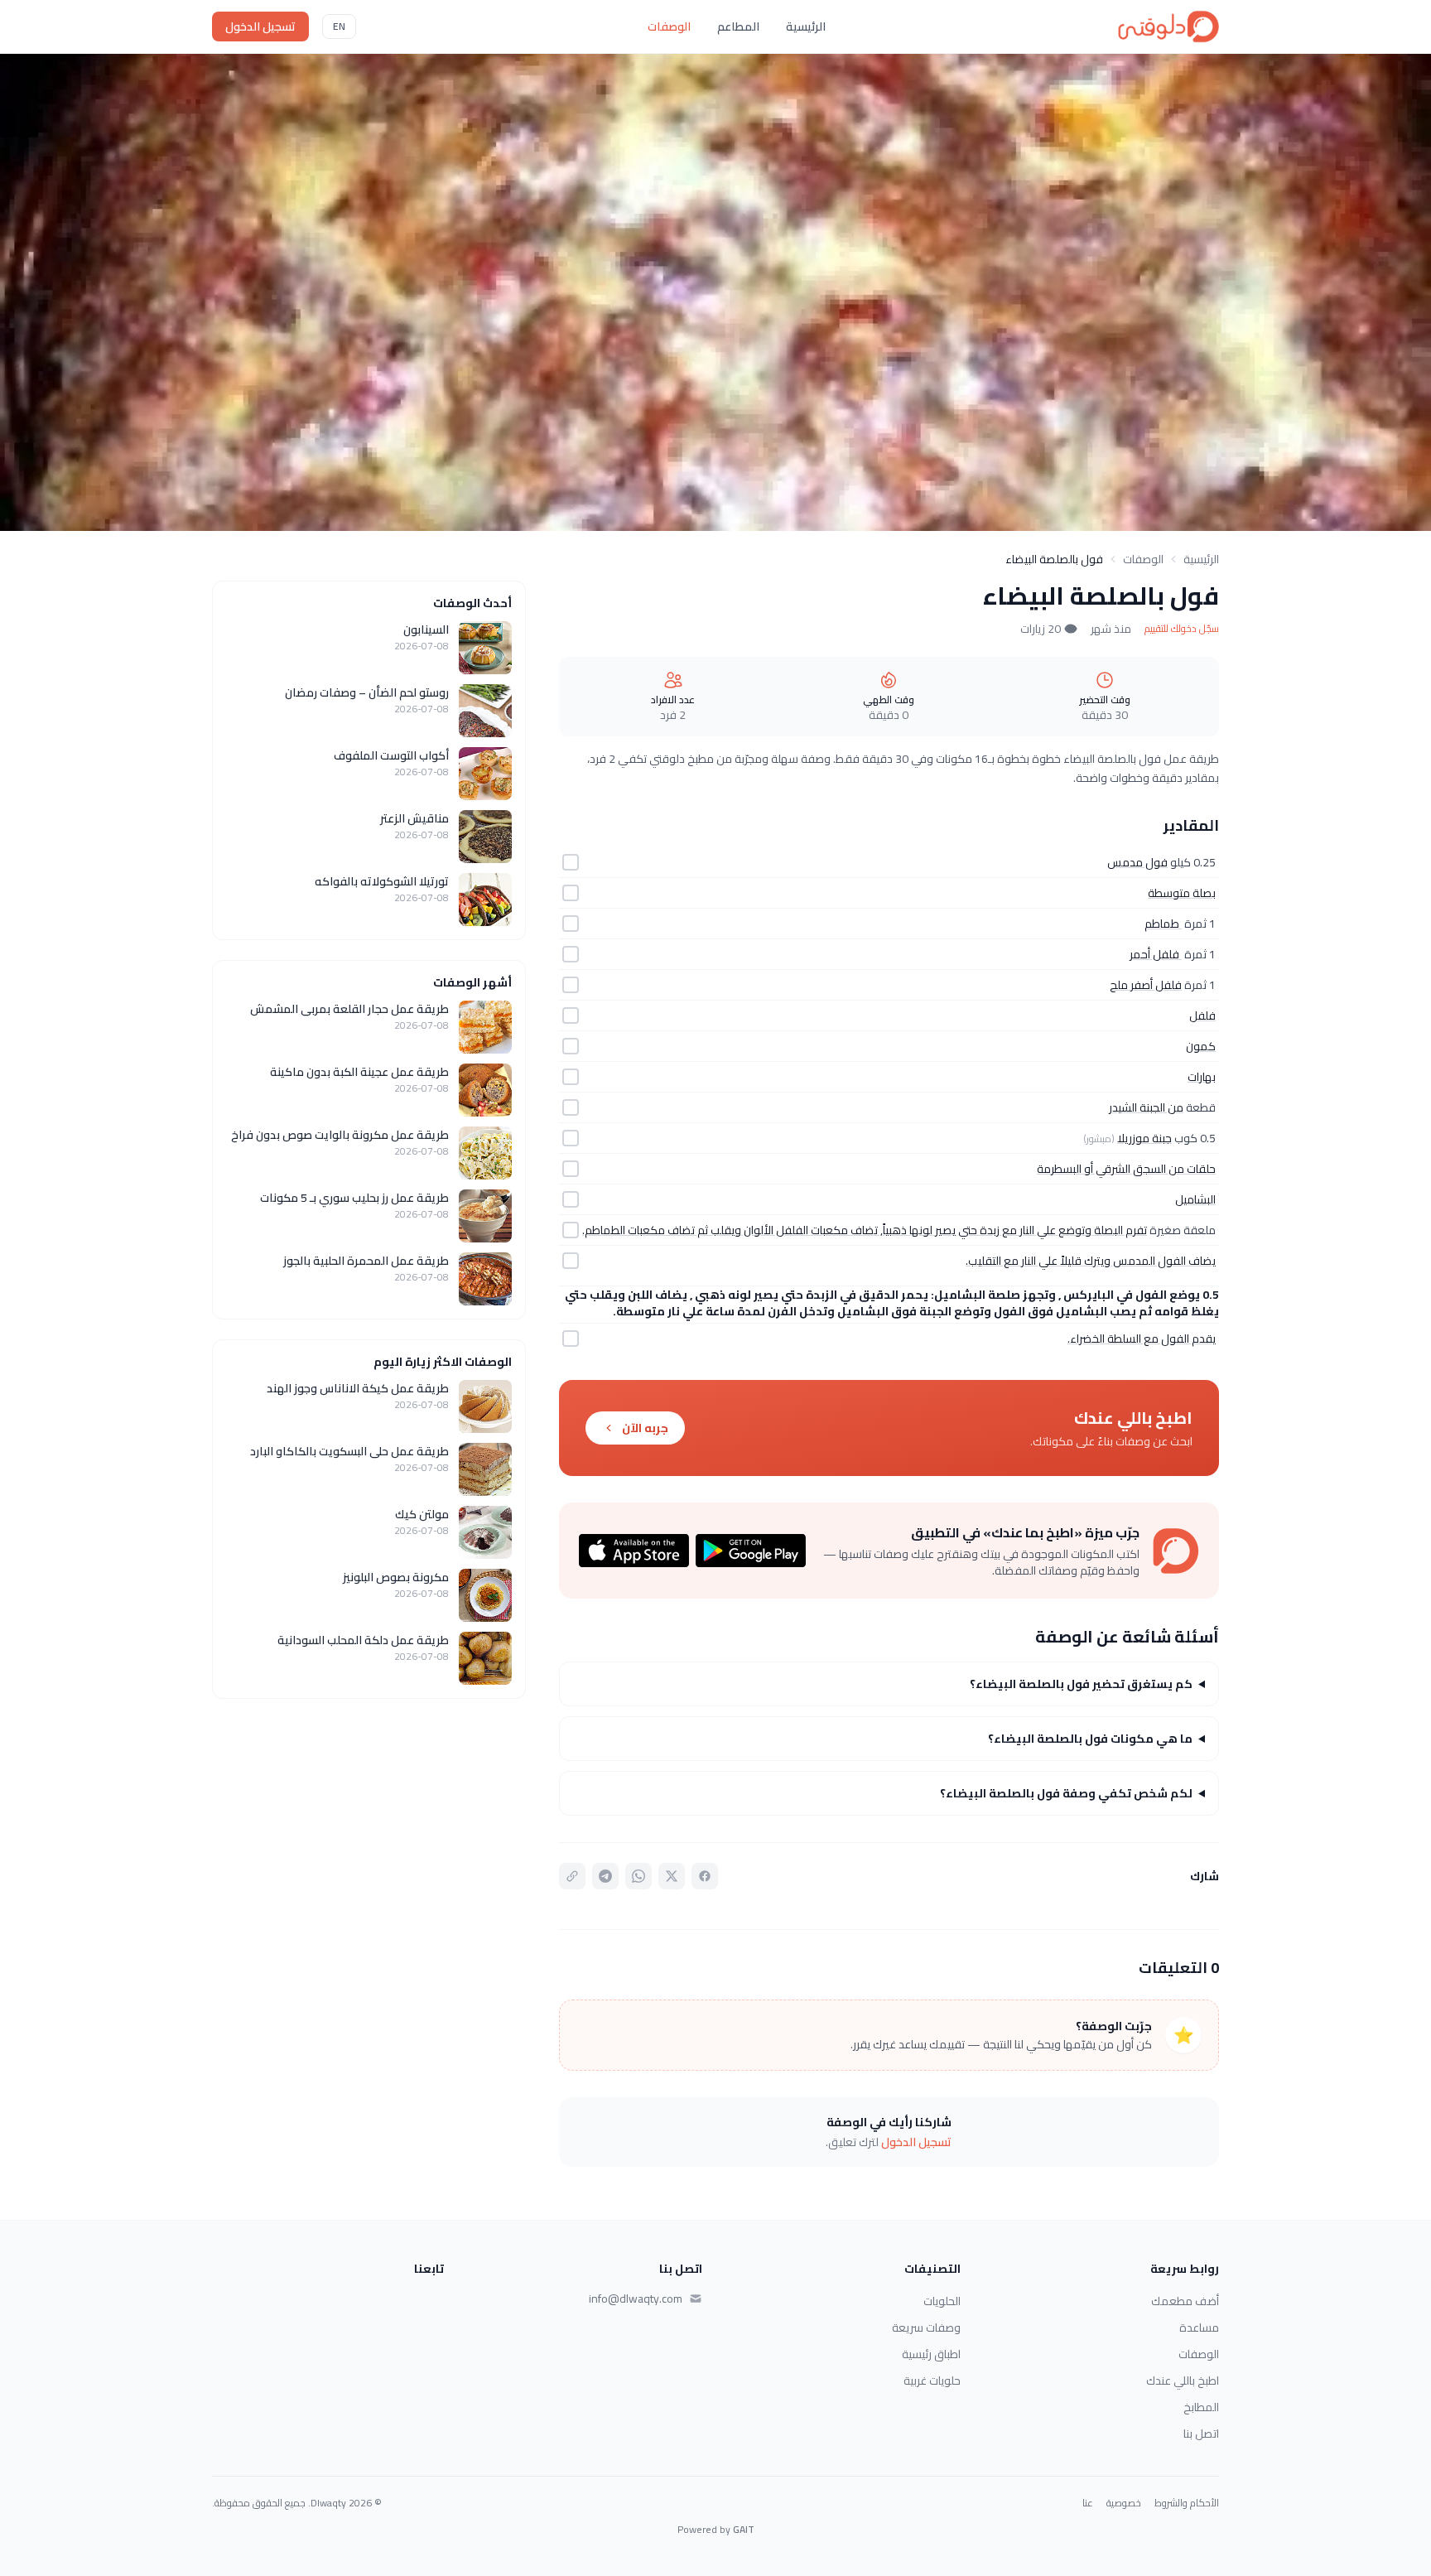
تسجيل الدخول (260, 27)
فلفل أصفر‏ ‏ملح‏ (1146, 985)
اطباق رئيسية (931, 2354)
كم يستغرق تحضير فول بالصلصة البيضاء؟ (1081, 1684)
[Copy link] (572, 1876)
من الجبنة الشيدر (1146, 1107)
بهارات (1202, 1077)
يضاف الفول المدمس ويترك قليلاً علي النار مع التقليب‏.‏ (1091, 1261)
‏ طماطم (1163, 924)
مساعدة (1199, 2328)
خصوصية (1124, 2503)
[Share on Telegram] (605, 1876)
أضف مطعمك (1185, 2301)
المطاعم (738, 27)
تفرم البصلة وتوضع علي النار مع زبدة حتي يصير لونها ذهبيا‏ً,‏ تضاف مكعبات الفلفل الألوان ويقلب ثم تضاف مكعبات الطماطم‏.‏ (865, 1230)
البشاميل (1195, 1199)
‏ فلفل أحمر (1156, 954)
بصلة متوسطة (1182, 893)
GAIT (744, 2529)
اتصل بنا (1201, 2434)
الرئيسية (806, 27)
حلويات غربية (932, 2381)
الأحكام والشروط (1187, 2503)
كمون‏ (1201, 1046)
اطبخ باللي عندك (1183, 2381)
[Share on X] (672, 1876)
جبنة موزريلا (1144, 1138)
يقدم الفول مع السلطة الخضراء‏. (1142, 1339)
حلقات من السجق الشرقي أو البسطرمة (1126, 1169)
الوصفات (669, 27)
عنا (1088, 2503)
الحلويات (942, 2301)
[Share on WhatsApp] (638, 1876)
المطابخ (1201, 2407)
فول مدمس (1137, 862)
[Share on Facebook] (705, 1876)
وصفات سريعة (926, 2328)
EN (339, 26)
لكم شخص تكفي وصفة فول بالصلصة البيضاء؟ (1066, 1793)
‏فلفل (1202, 1015)
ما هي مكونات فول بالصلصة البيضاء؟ (1090, 1739)
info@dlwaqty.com (636, 2299)
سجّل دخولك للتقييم (1182, 629)
